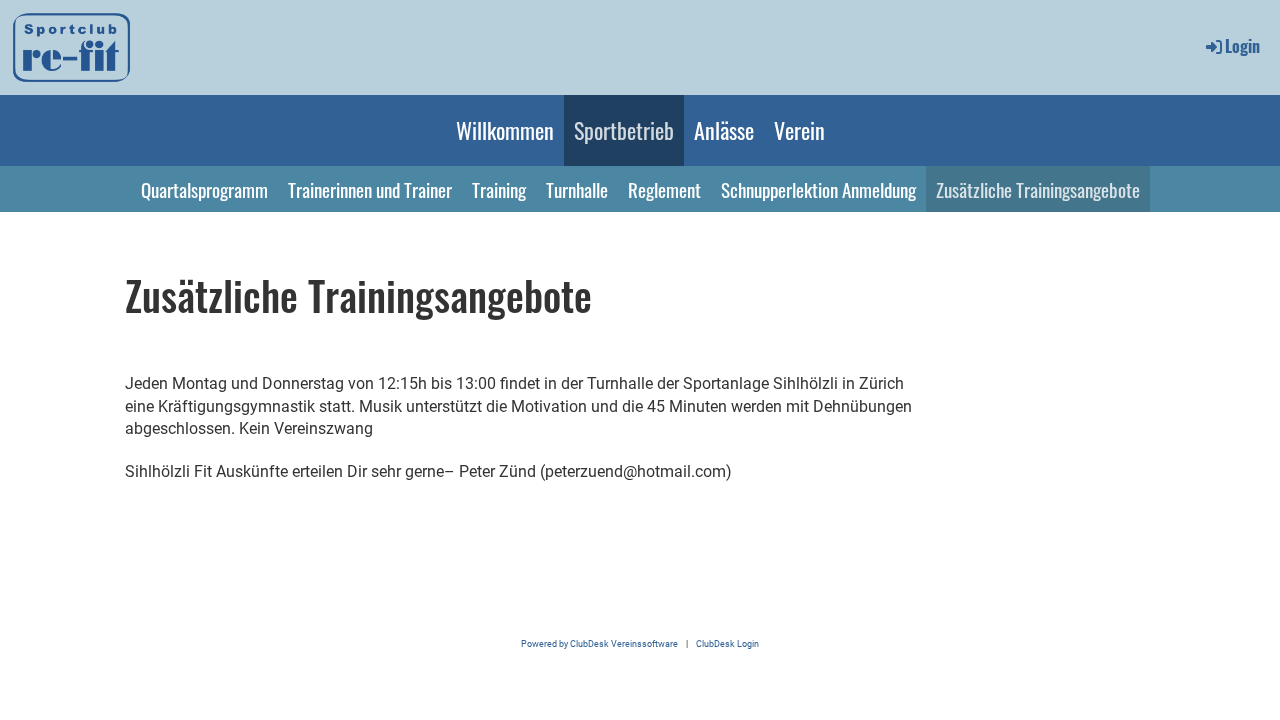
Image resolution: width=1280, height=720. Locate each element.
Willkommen (505, 130)
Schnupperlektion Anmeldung (818, 189)
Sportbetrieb (624, 130)
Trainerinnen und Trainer (370, 189)
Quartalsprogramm (204, 189)
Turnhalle (577, 189)
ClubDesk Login (727, 643)
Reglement (664, 189)
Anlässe (724, 130)
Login (1242, 46)
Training (499, 189)
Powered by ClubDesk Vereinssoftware (599, 643)
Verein (799, 130)
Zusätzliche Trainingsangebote (1038, 189)
